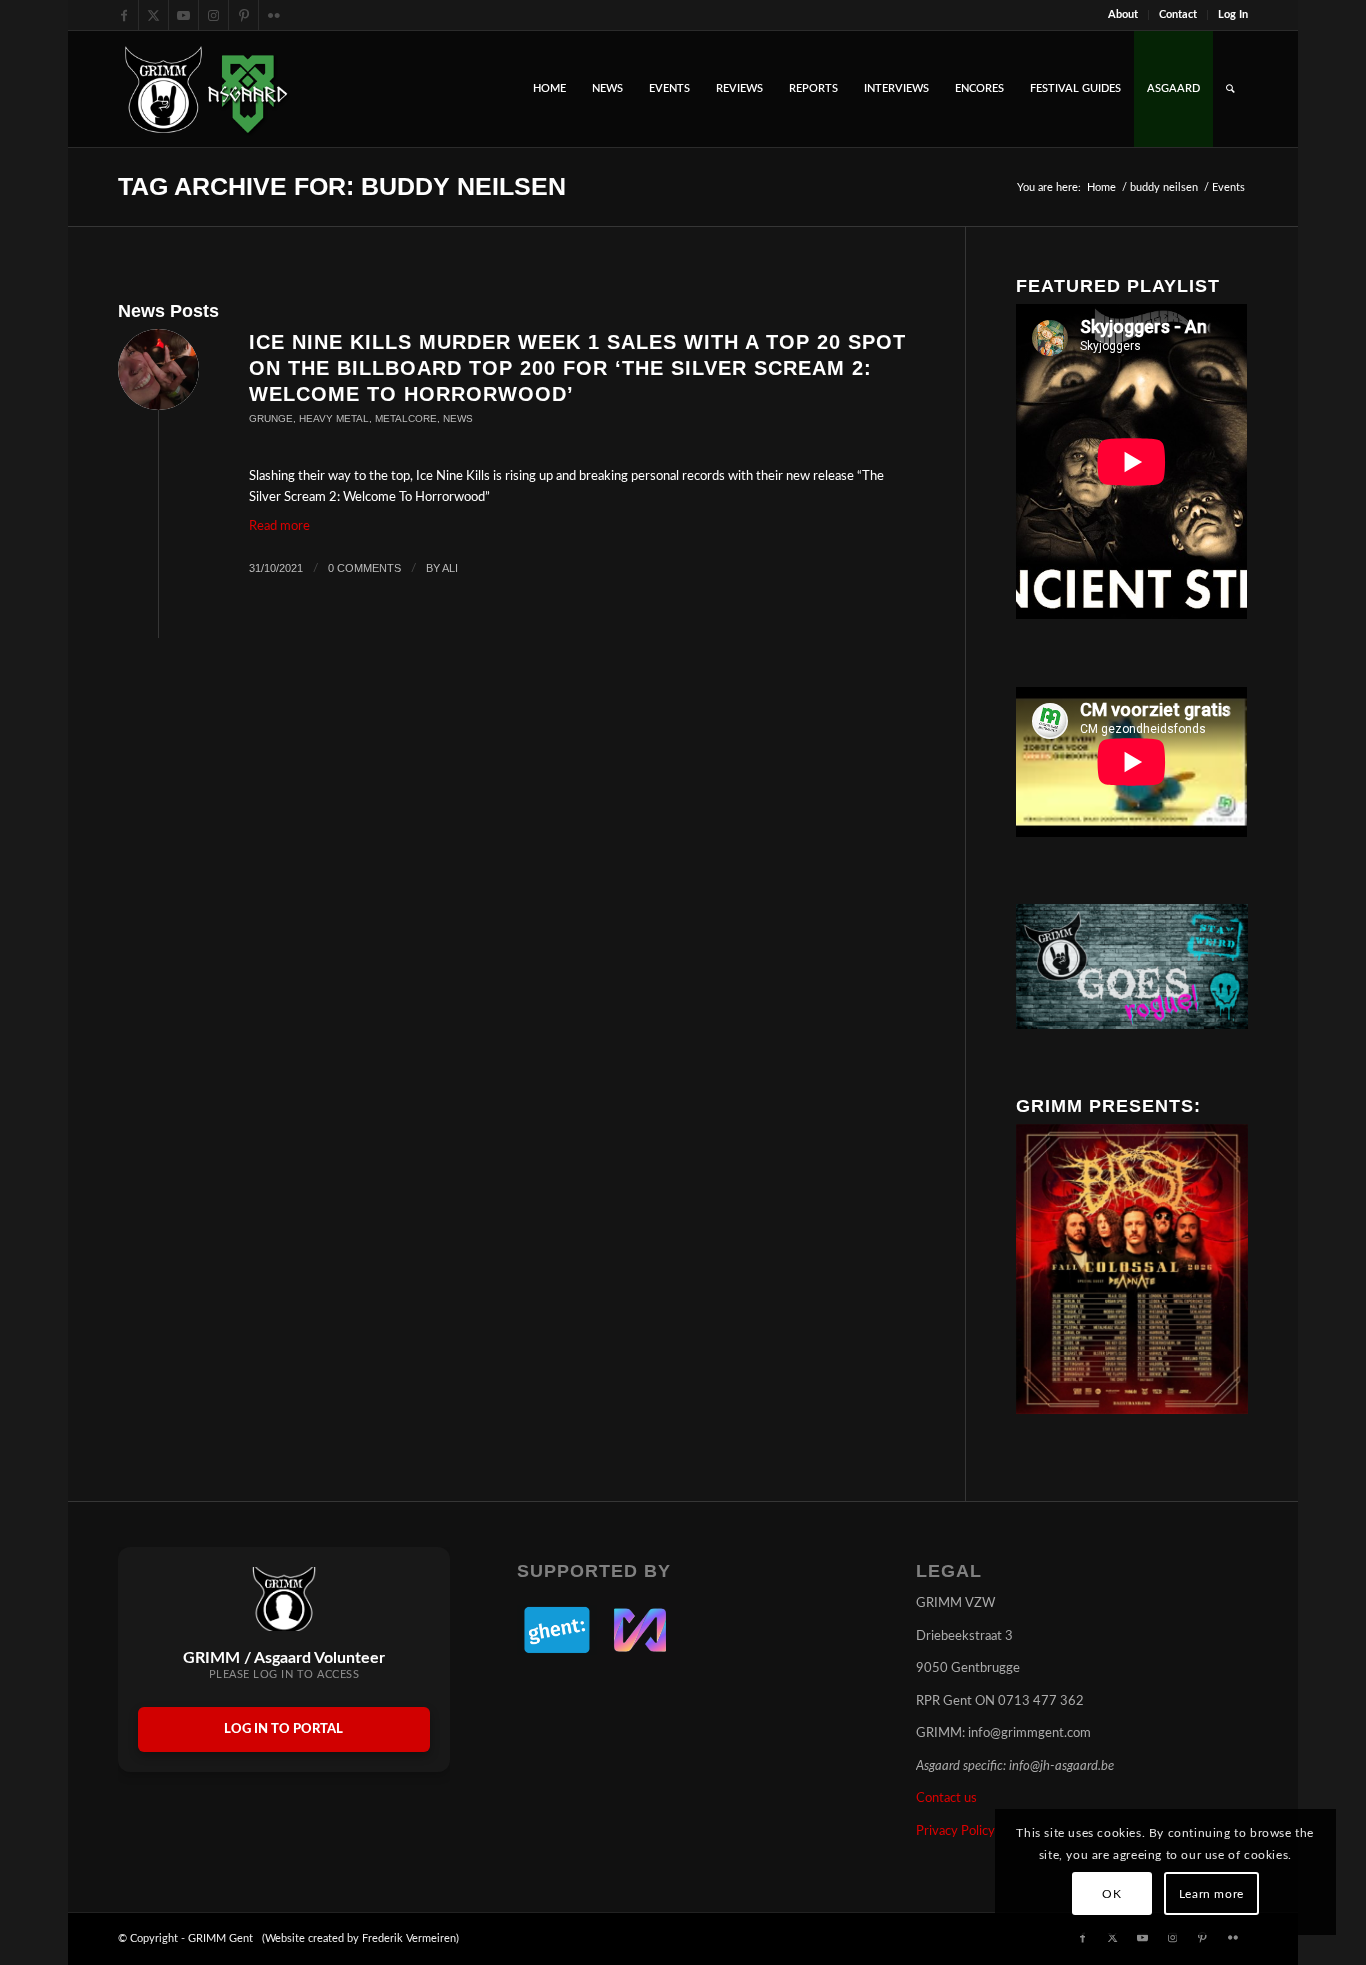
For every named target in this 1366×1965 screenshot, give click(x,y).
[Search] (1230, 89)
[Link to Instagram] (213, 15)
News (458, 418)
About (1123, 14)
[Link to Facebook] (123, 15)
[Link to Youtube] (183, 15)
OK (1111, 1894)
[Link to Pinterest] (243, 15)
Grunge (271, 418)
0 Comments (364, 568)
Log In (1233, 14)
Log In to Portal (283, 1729)
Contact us (946, 1798)
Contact (1178, 14)
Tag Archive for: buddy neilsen (342, 186)
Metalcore (406, 418)
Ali (450, 568)
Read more (279, 526)
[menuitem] (1123, 15)
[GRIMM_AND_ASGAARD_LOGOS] (206, 89)
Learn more (1211, 1894)
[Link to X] (153, 15)
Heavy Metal (334, 418)
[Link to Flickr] (274, 15)
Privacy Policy (955, 1831)
